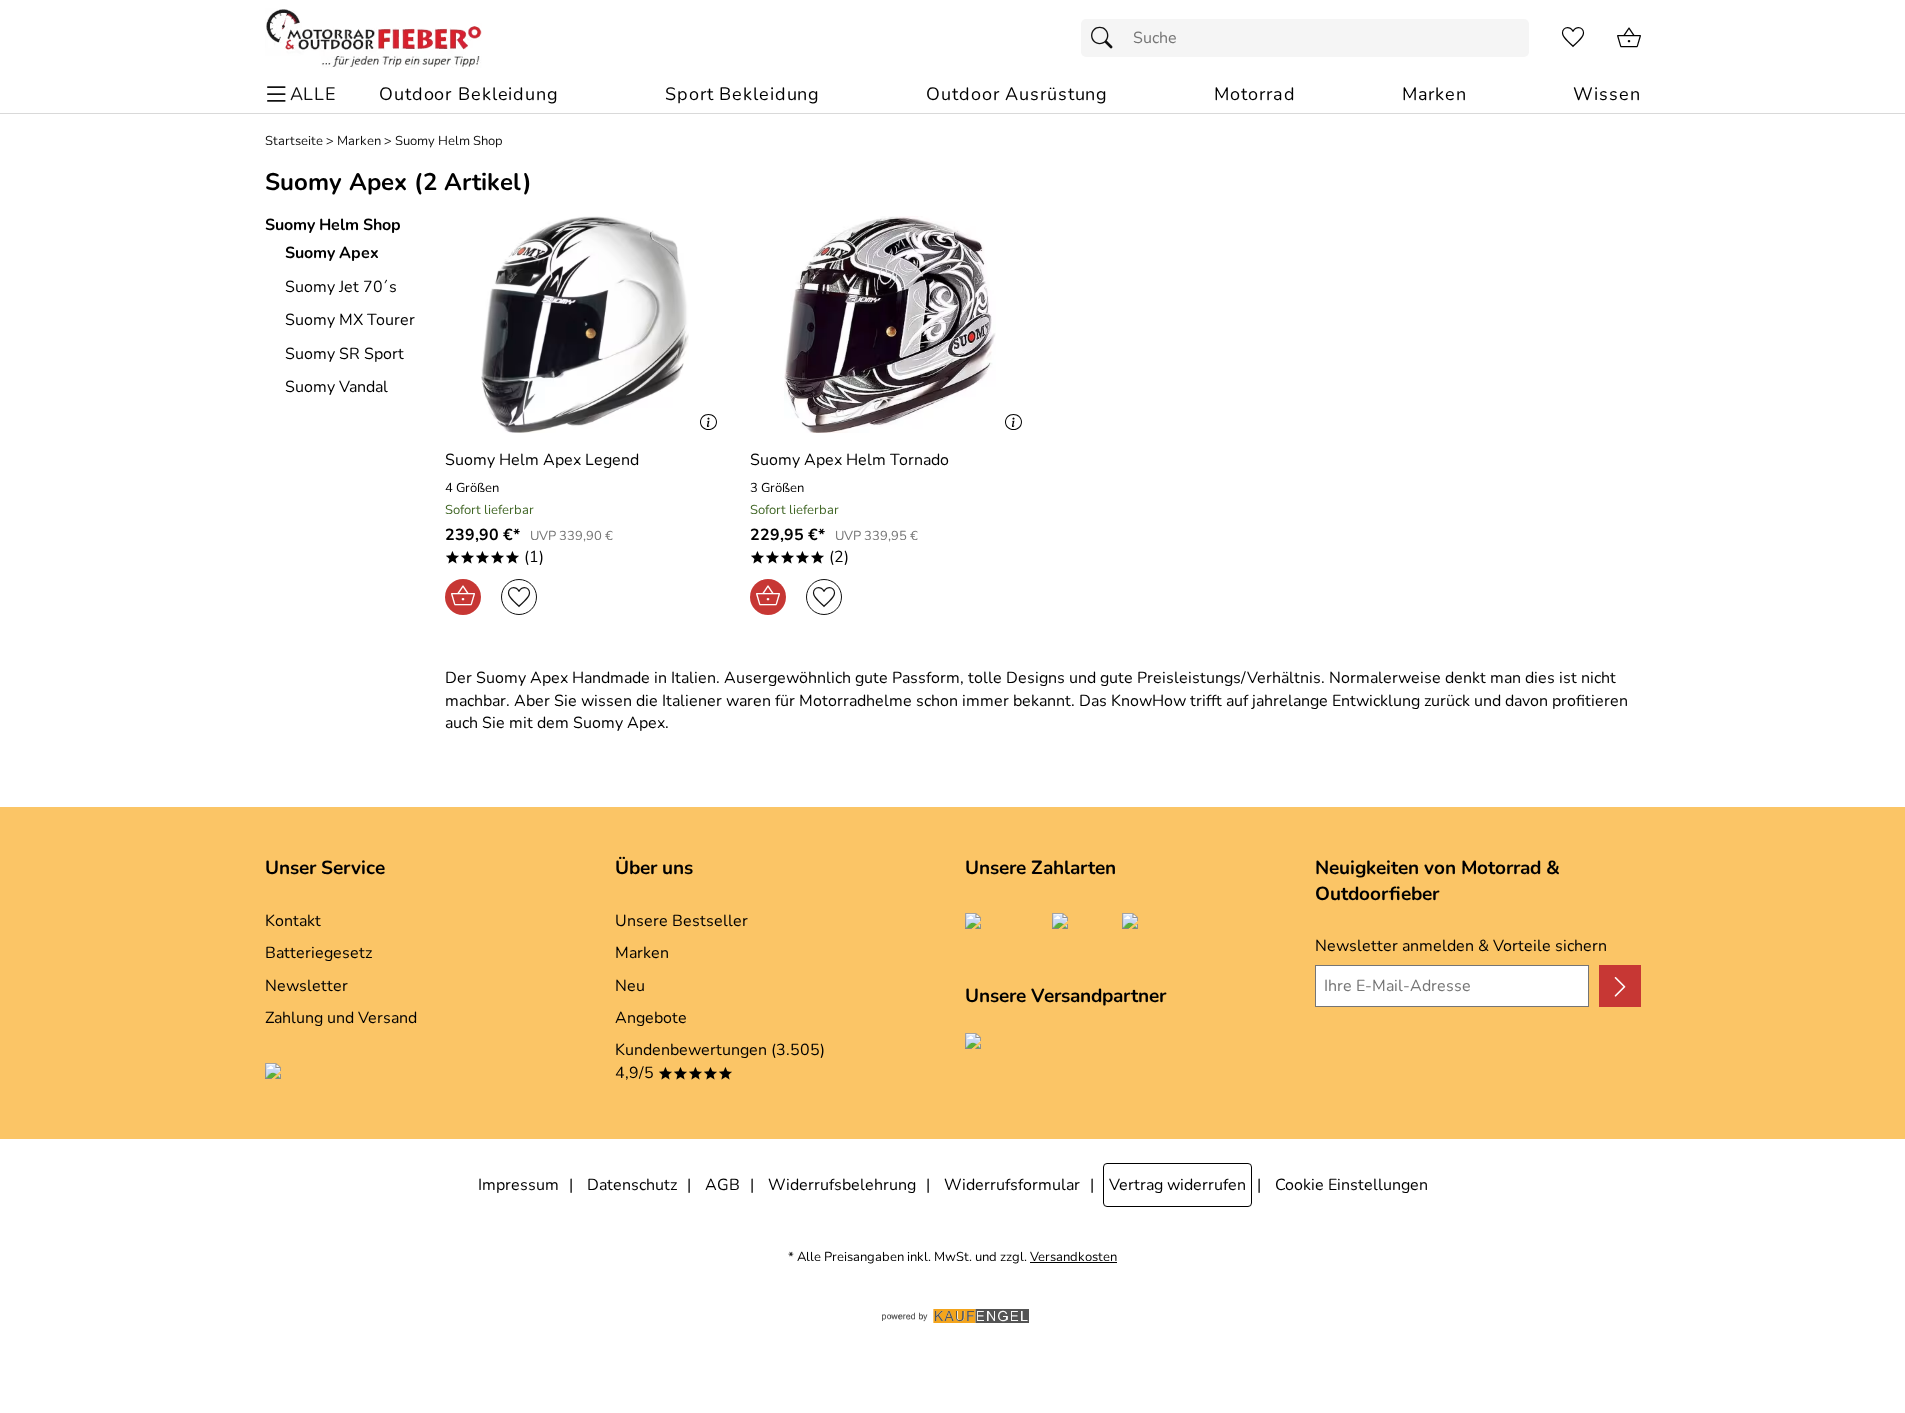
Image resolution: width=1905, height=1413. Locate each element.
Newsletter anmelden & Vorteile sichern (1461, 946)
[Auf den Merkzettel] (519, 597)
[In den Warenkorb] (463, 597)
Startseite (294, 141)
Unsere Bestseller (681, 921)
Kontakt (293, 921)
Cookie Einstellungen (1351, 1185)
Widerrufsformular (1012, 1185)
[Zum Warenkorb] (1629, 38)
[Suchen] (1107, 38)
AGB (722, 1185)
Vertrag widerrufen (1177, 1185)
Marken (359, 141)
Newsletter (306, 986)
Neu (630, 986)
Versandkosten (1073, 1257)
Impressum (518, 1185)
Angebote (651, 1018)
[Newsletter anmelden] (1619, 986)
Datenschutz (632, 1185)
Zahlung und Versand (341, 1018)
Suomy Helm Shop (449, 141)
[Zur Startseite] (373, 38)
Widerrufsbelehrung (842, 1185)
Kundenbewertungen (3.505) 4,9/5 (720, 1061)
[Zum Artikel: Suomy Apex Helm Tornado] (890, 324)
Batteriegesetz (318, 953)
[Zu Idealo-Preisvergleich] (363, 1074)
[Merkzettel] (1573, 38)
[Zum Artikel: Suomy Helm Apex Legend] (585, 324)
